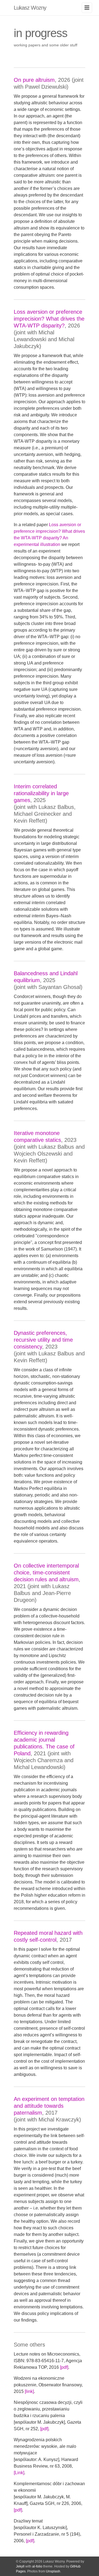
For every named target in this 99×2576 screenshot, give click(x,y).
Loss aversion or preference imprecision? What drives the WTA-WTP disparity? (49, 319)
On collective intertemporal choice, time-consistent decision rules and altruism (46, 1572)
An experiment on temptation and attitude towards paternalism (49, 2106)
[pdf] (64, 2367)
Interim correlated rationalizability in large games (41, 793)
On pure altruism (34, 80)
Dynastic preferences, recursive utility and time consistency (43, 1340)
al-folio (37, 2566)
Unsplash (53, 2571)
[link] (29, 2391)
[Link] (19, 2473)
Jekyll (20, 2566)
